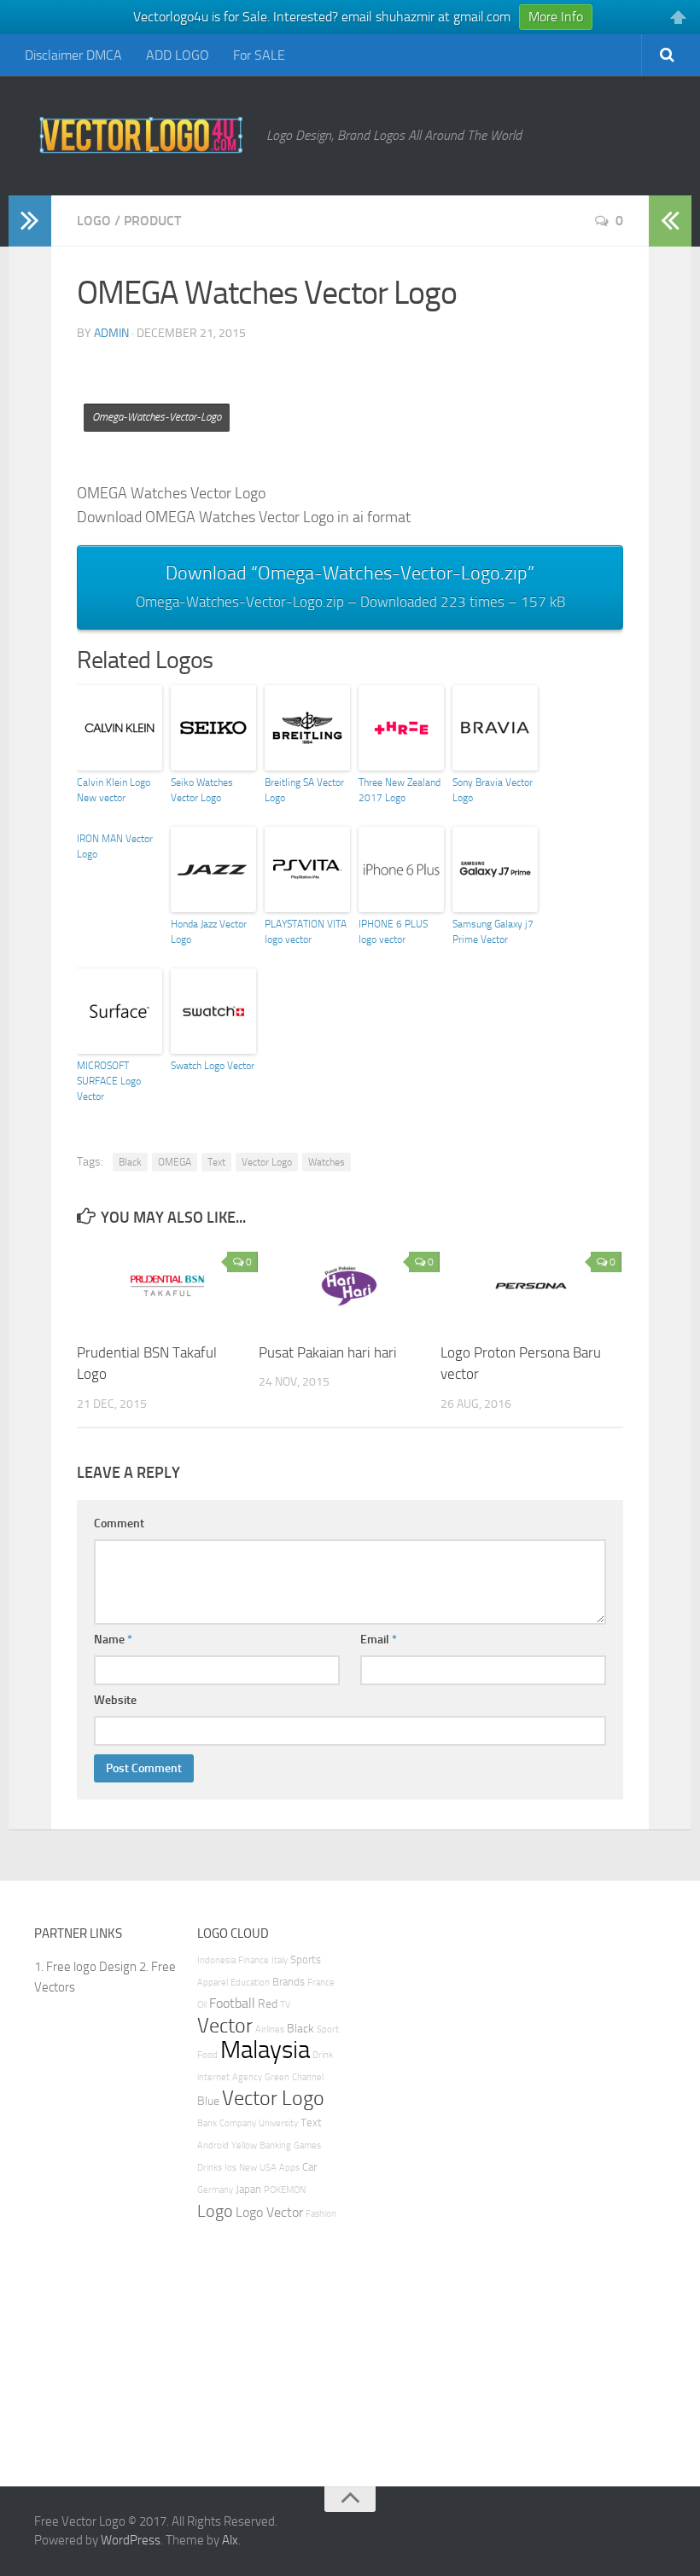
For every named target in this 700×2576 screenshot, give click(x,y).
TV (285, 2005)
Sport (328, 2029)
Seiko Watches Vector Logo (202, 790)
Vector (225, 2026)
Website (115, 1700)
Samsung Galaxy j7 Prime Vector (493, 932)
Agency (247, 2077)
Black (130, 1162)
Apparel (213, 1983)
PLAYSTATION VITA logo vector (306, 932)
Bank (207, 2123)
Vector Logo (267, 1162)
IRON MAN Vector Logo (115, 846)
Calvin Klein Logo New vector (114, 790)
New (248, 2168)
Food (207, 2055)
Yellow (244, 2146)
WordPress (131, 2540)
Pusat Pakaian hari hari (328, 1352)
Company (238, 2123)
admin (111, 333)
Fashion (321, 2214)
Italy (280, 1960)
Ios (230, 2168)
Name (113, 1640)
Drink (323, 2055)
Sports (306, 1960)
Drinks (210, 2168)
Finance (254, 1960)
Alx (230, 2540)
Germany (215, 2190)
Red (268, 2004)
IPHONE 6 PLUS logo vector (393, 932)
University (278, 2123)
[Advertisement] (388, 394)
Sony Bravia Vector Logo (493, 790)
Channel (308, 2077)
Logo (94, 221)
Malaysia (265, 2050)
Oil (202, 2005)
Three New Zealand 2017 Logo (400, 790)
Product (152, 221)
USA (268, 2168)
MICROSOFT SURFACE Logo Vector (109, 1081)
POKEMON (285, 2190)
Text (216, 1162)
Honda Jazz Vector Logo (209, 932)
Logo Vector (269, 2212)
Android (213, 2146)
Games (307, 2146)
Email (379, 1640)
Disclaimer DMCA (73, 55)
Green (277, 2077)
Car (309, 2167)
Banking (275, 2146)
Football (232, 2003)
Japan (248, 2189)
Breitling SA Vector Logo (304, 790)
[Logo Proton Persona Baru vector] (531, 1286)
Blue (208, 2101)
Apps (289, 2168)
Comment (119, 1524)
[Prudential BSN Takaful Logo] (167, 1286)
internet (213, 2077)
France (321, 1983)
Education (250, 1983)
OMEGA (175, 1162)
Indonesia (216, 1960)
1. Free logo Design (85, 1967)
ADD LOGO (178, 55)
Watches (327, 1162)
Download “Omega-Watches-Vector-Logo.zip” (350, 586)
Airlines (270, 2029)
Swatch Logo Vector (213, 1066)
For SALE (259, 55)
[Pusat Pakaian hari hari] (349, 1286)
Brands (289, 1982)
